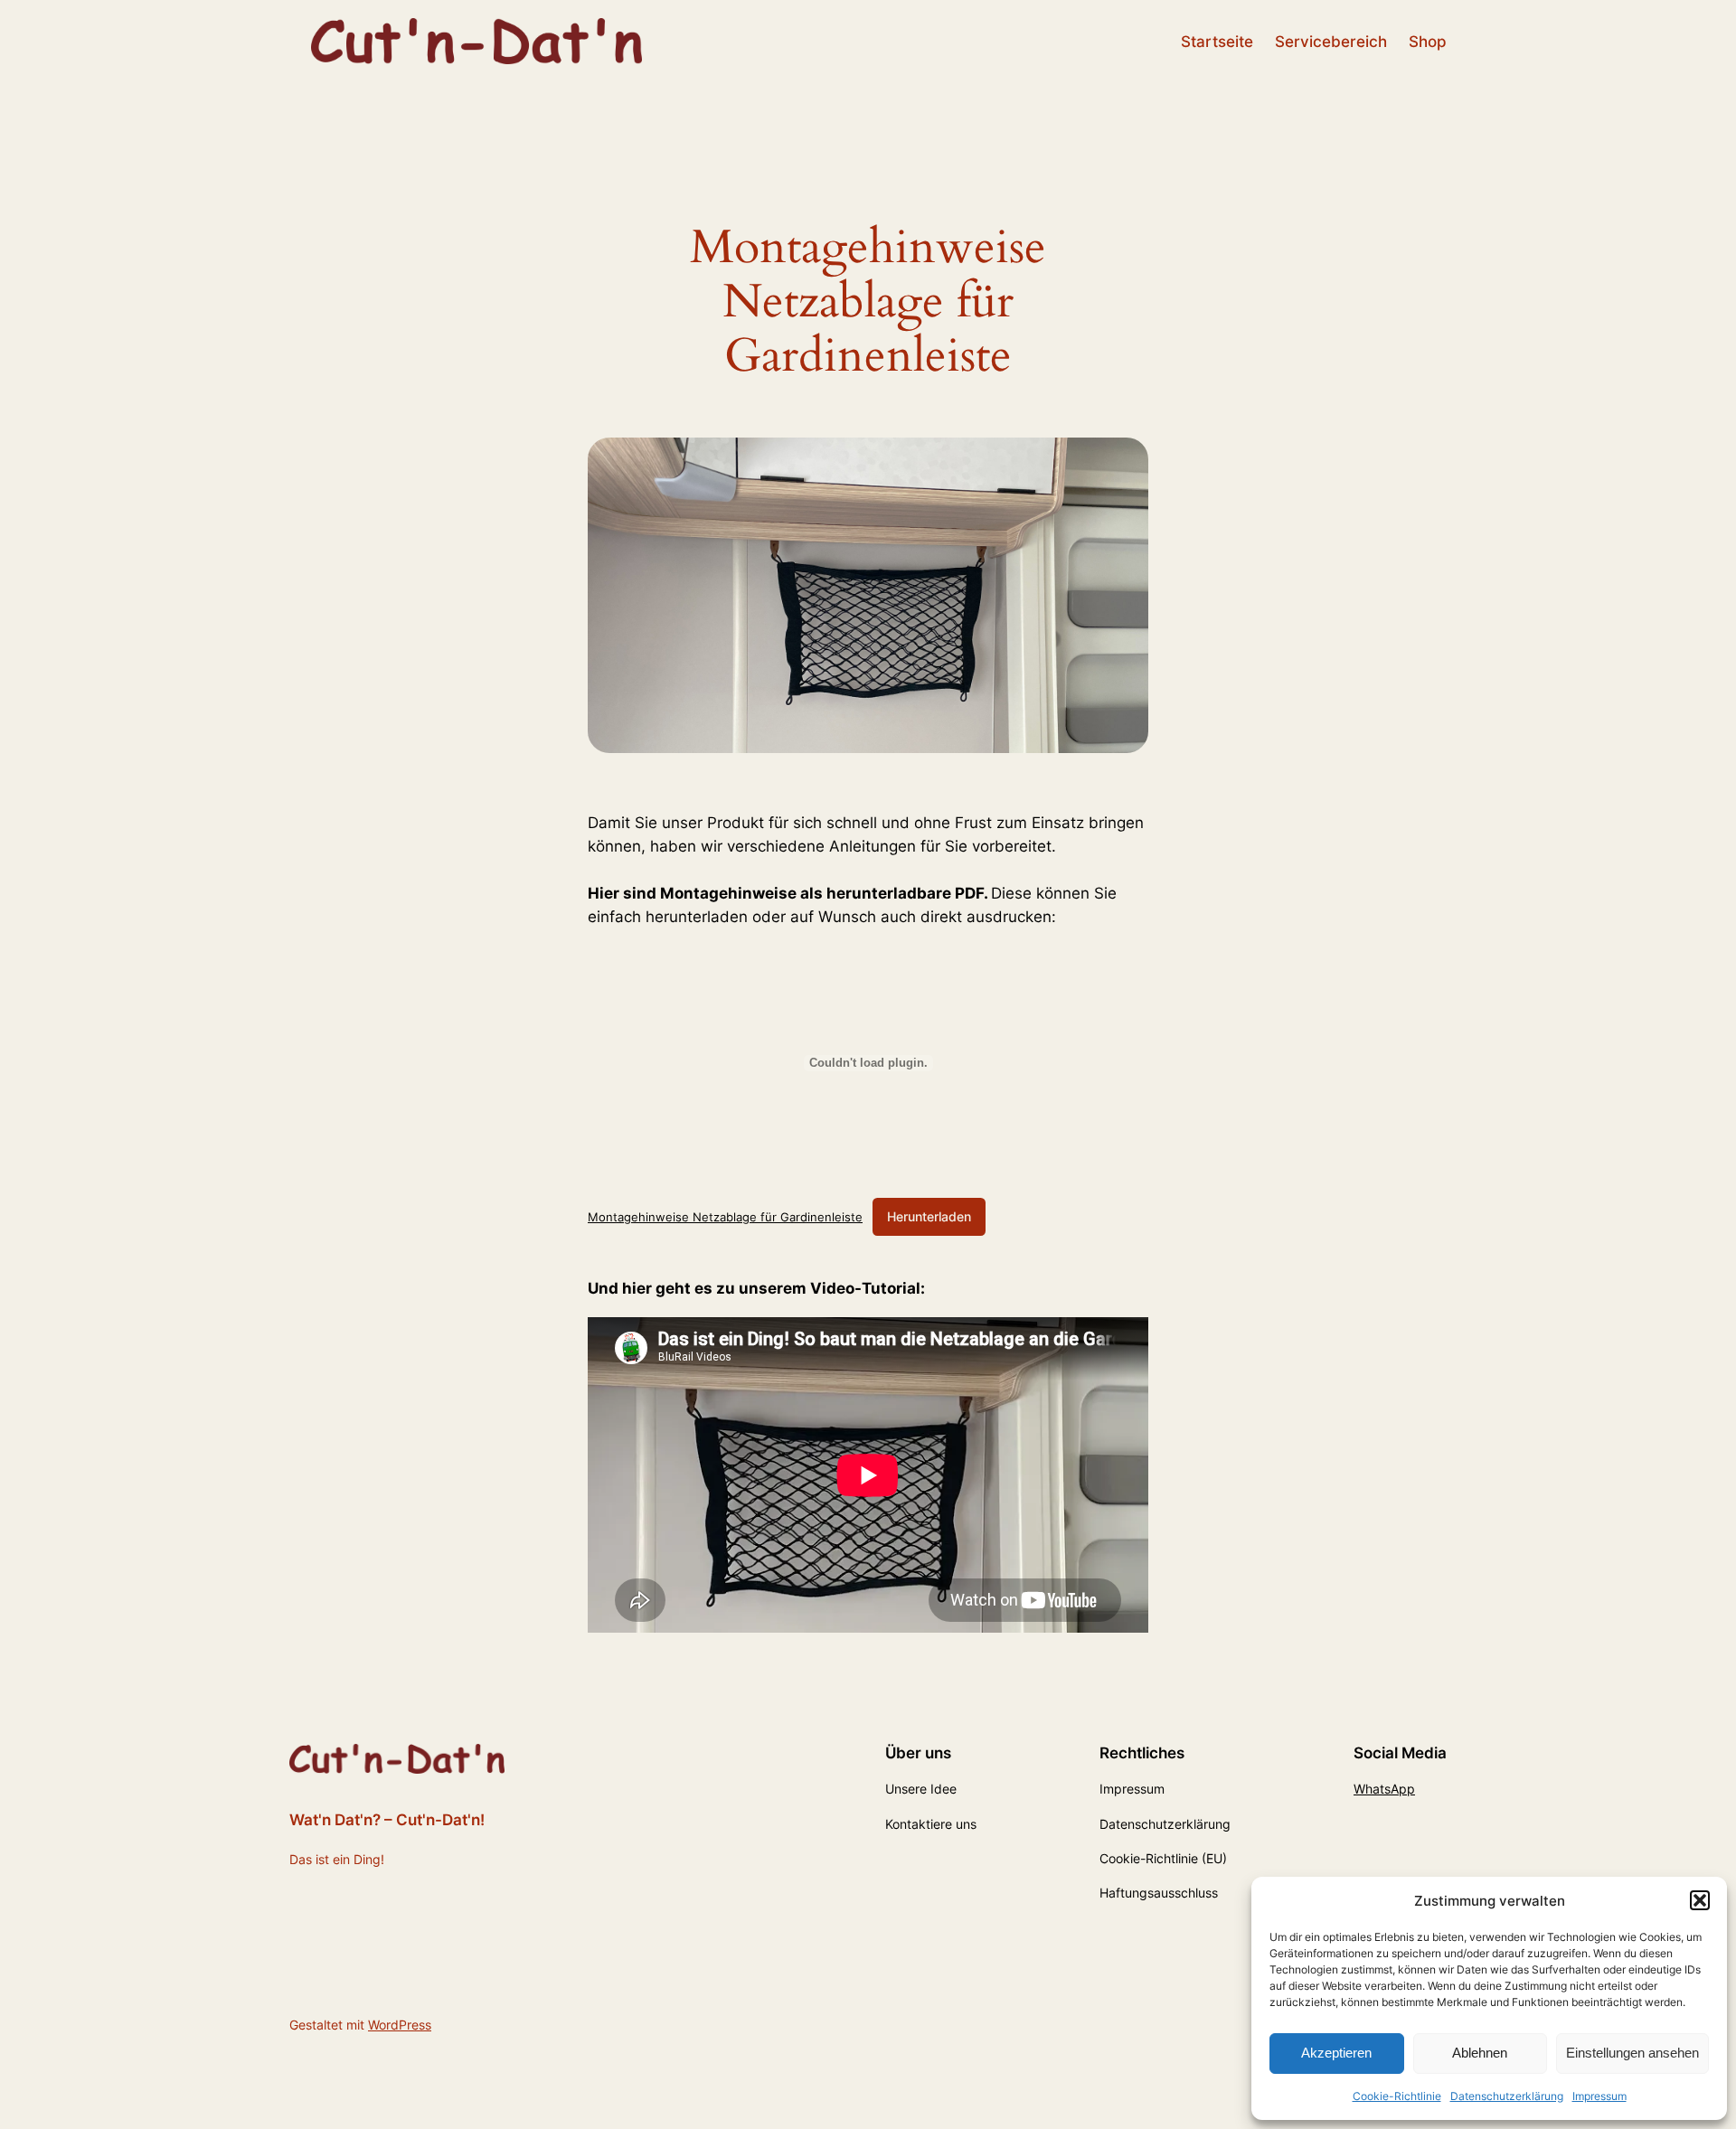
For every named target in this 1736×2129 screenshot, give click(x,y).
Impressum (1599, 2096)
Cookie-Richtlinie (1397, 2096)
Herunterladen (929, 1216)
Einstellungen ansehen (1632, 2053)
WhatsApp (1384, 1789)
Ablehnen (1480, 2053)
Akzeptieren (1336, 2053)
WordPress (400, 2025)
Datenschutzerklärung (1507, 2096)
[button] (1700, 1900)
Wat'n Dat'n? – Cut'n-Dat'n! (387, 1820)
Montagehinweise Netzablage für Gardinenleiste (725, 1217)
